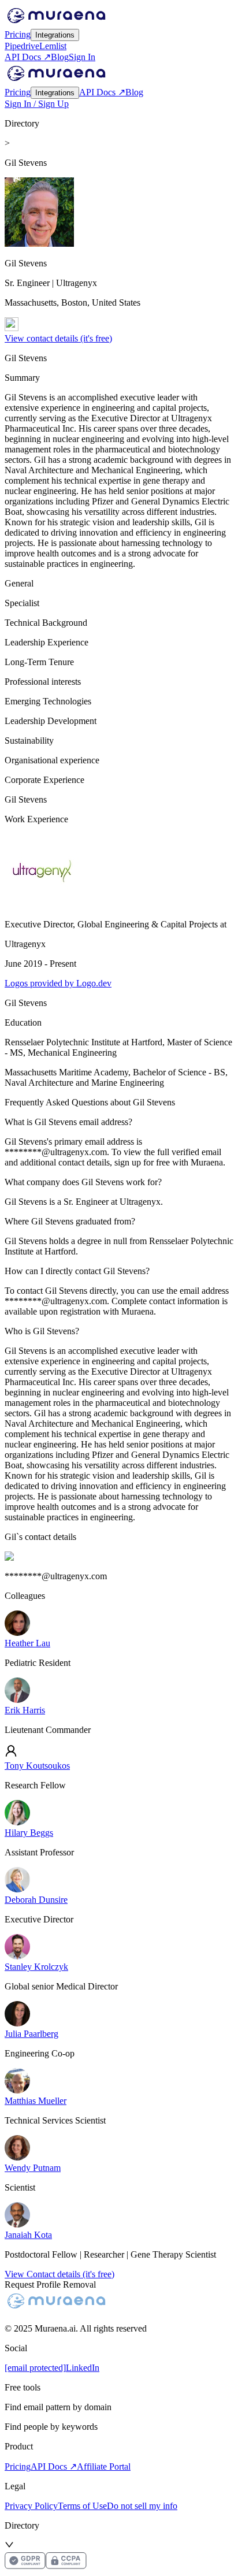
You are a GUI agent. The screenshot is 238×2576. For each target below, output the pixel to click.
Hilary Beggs (29, 1833)
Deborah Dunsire (36, 1900)
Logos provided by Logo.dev (58, 983)
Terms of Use (82, 2506)
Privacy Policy (31, 2506)
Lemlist (53, 46)
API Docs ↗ (28, 57)
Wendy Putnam (33, 2168)
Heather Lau (27, 1643)
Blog (60, 57)
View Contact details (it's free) (59, 2274)
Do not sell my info (142, 2506)
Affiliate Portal (104, 2466)
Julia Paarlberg (31, 2034)
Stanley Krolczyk (36, 1967)
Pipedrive (22, 46)
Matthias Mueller (36, 2101)
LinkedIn (83, 2368)
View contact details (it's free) (58, 338)
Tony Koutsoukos (37, 1766)
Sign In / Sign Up (37, 104)
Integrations (55, 35)
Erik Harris (25, 1710)
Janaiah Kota (28, 2235)
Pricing (18, 34)
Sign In (82, 57)
